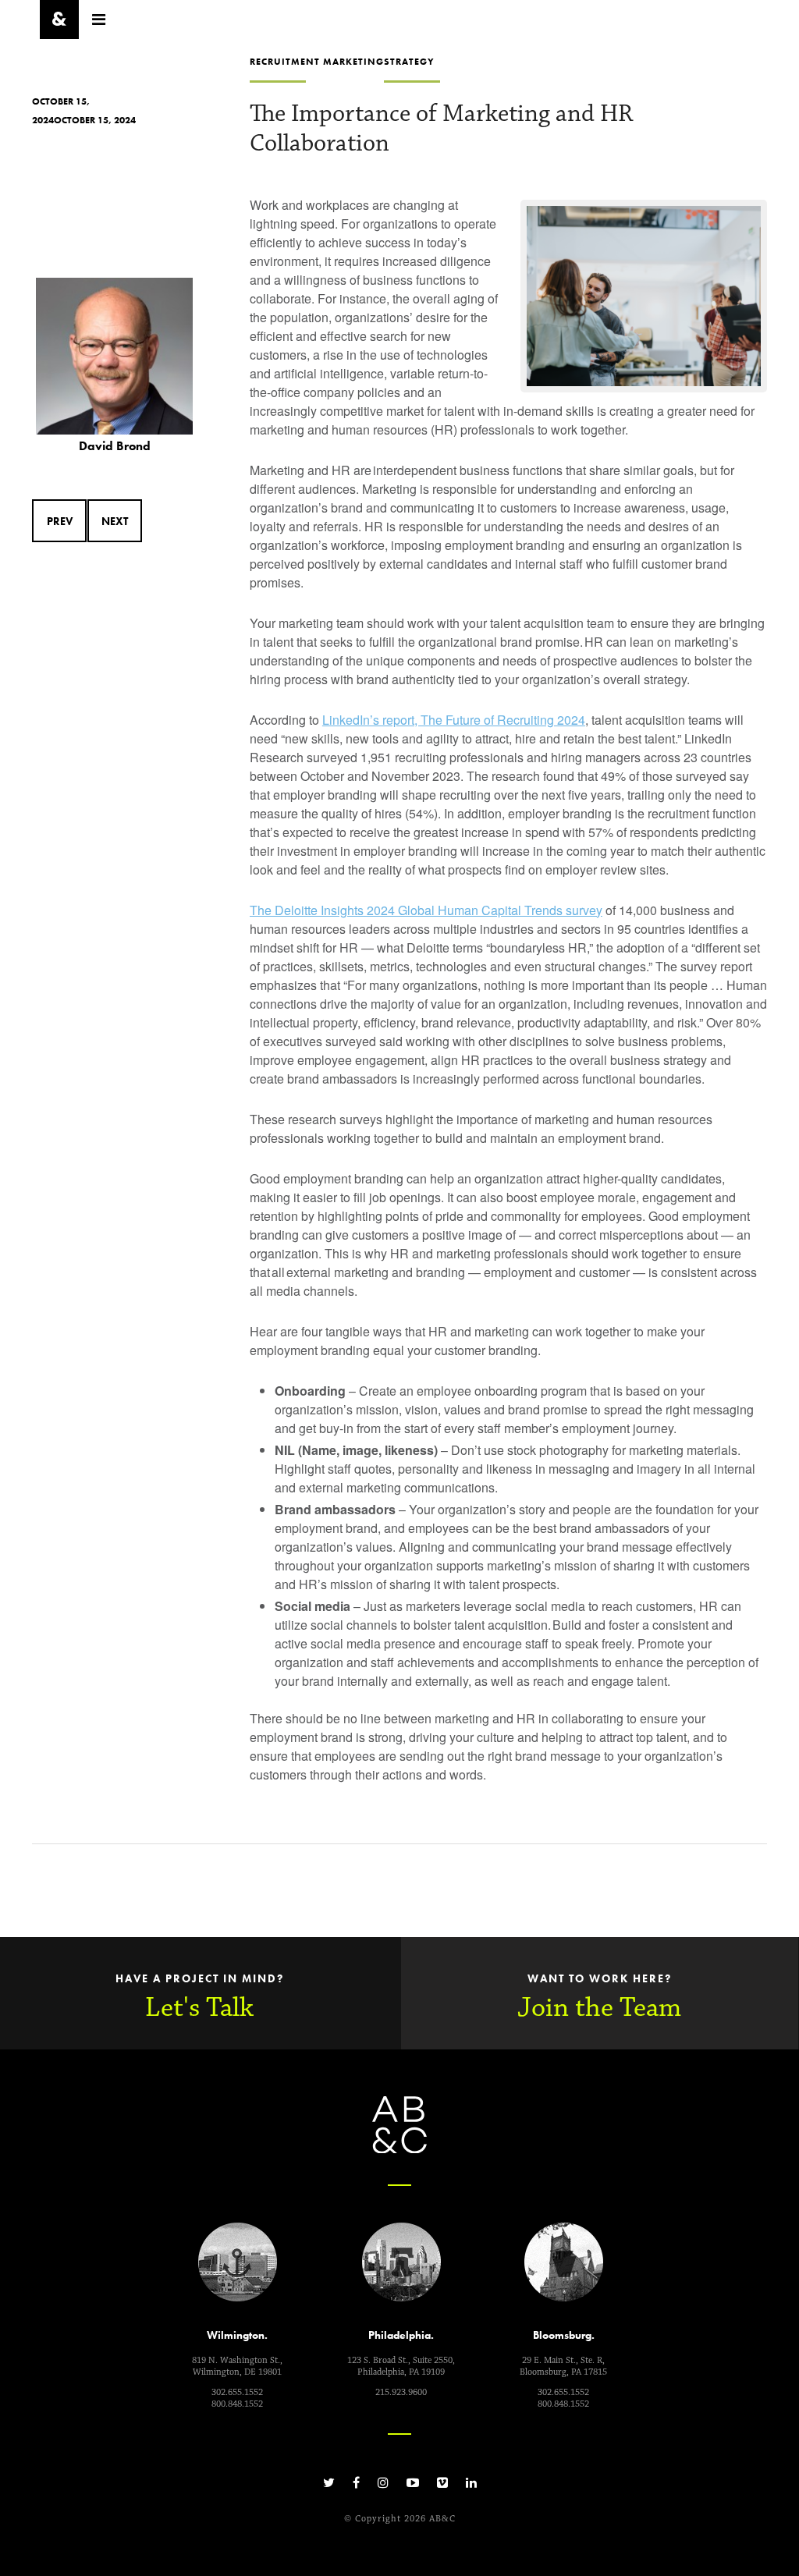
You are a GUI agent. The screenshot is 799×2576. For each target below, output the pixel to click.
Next (115, 521)
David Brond (115, 446)
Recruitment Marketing (317, 62)
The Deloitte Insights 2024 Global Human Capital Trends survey (426, 910)
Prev (60, 521)
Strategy (409, 62)
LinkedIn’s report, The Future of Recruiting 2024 (454, 720)
